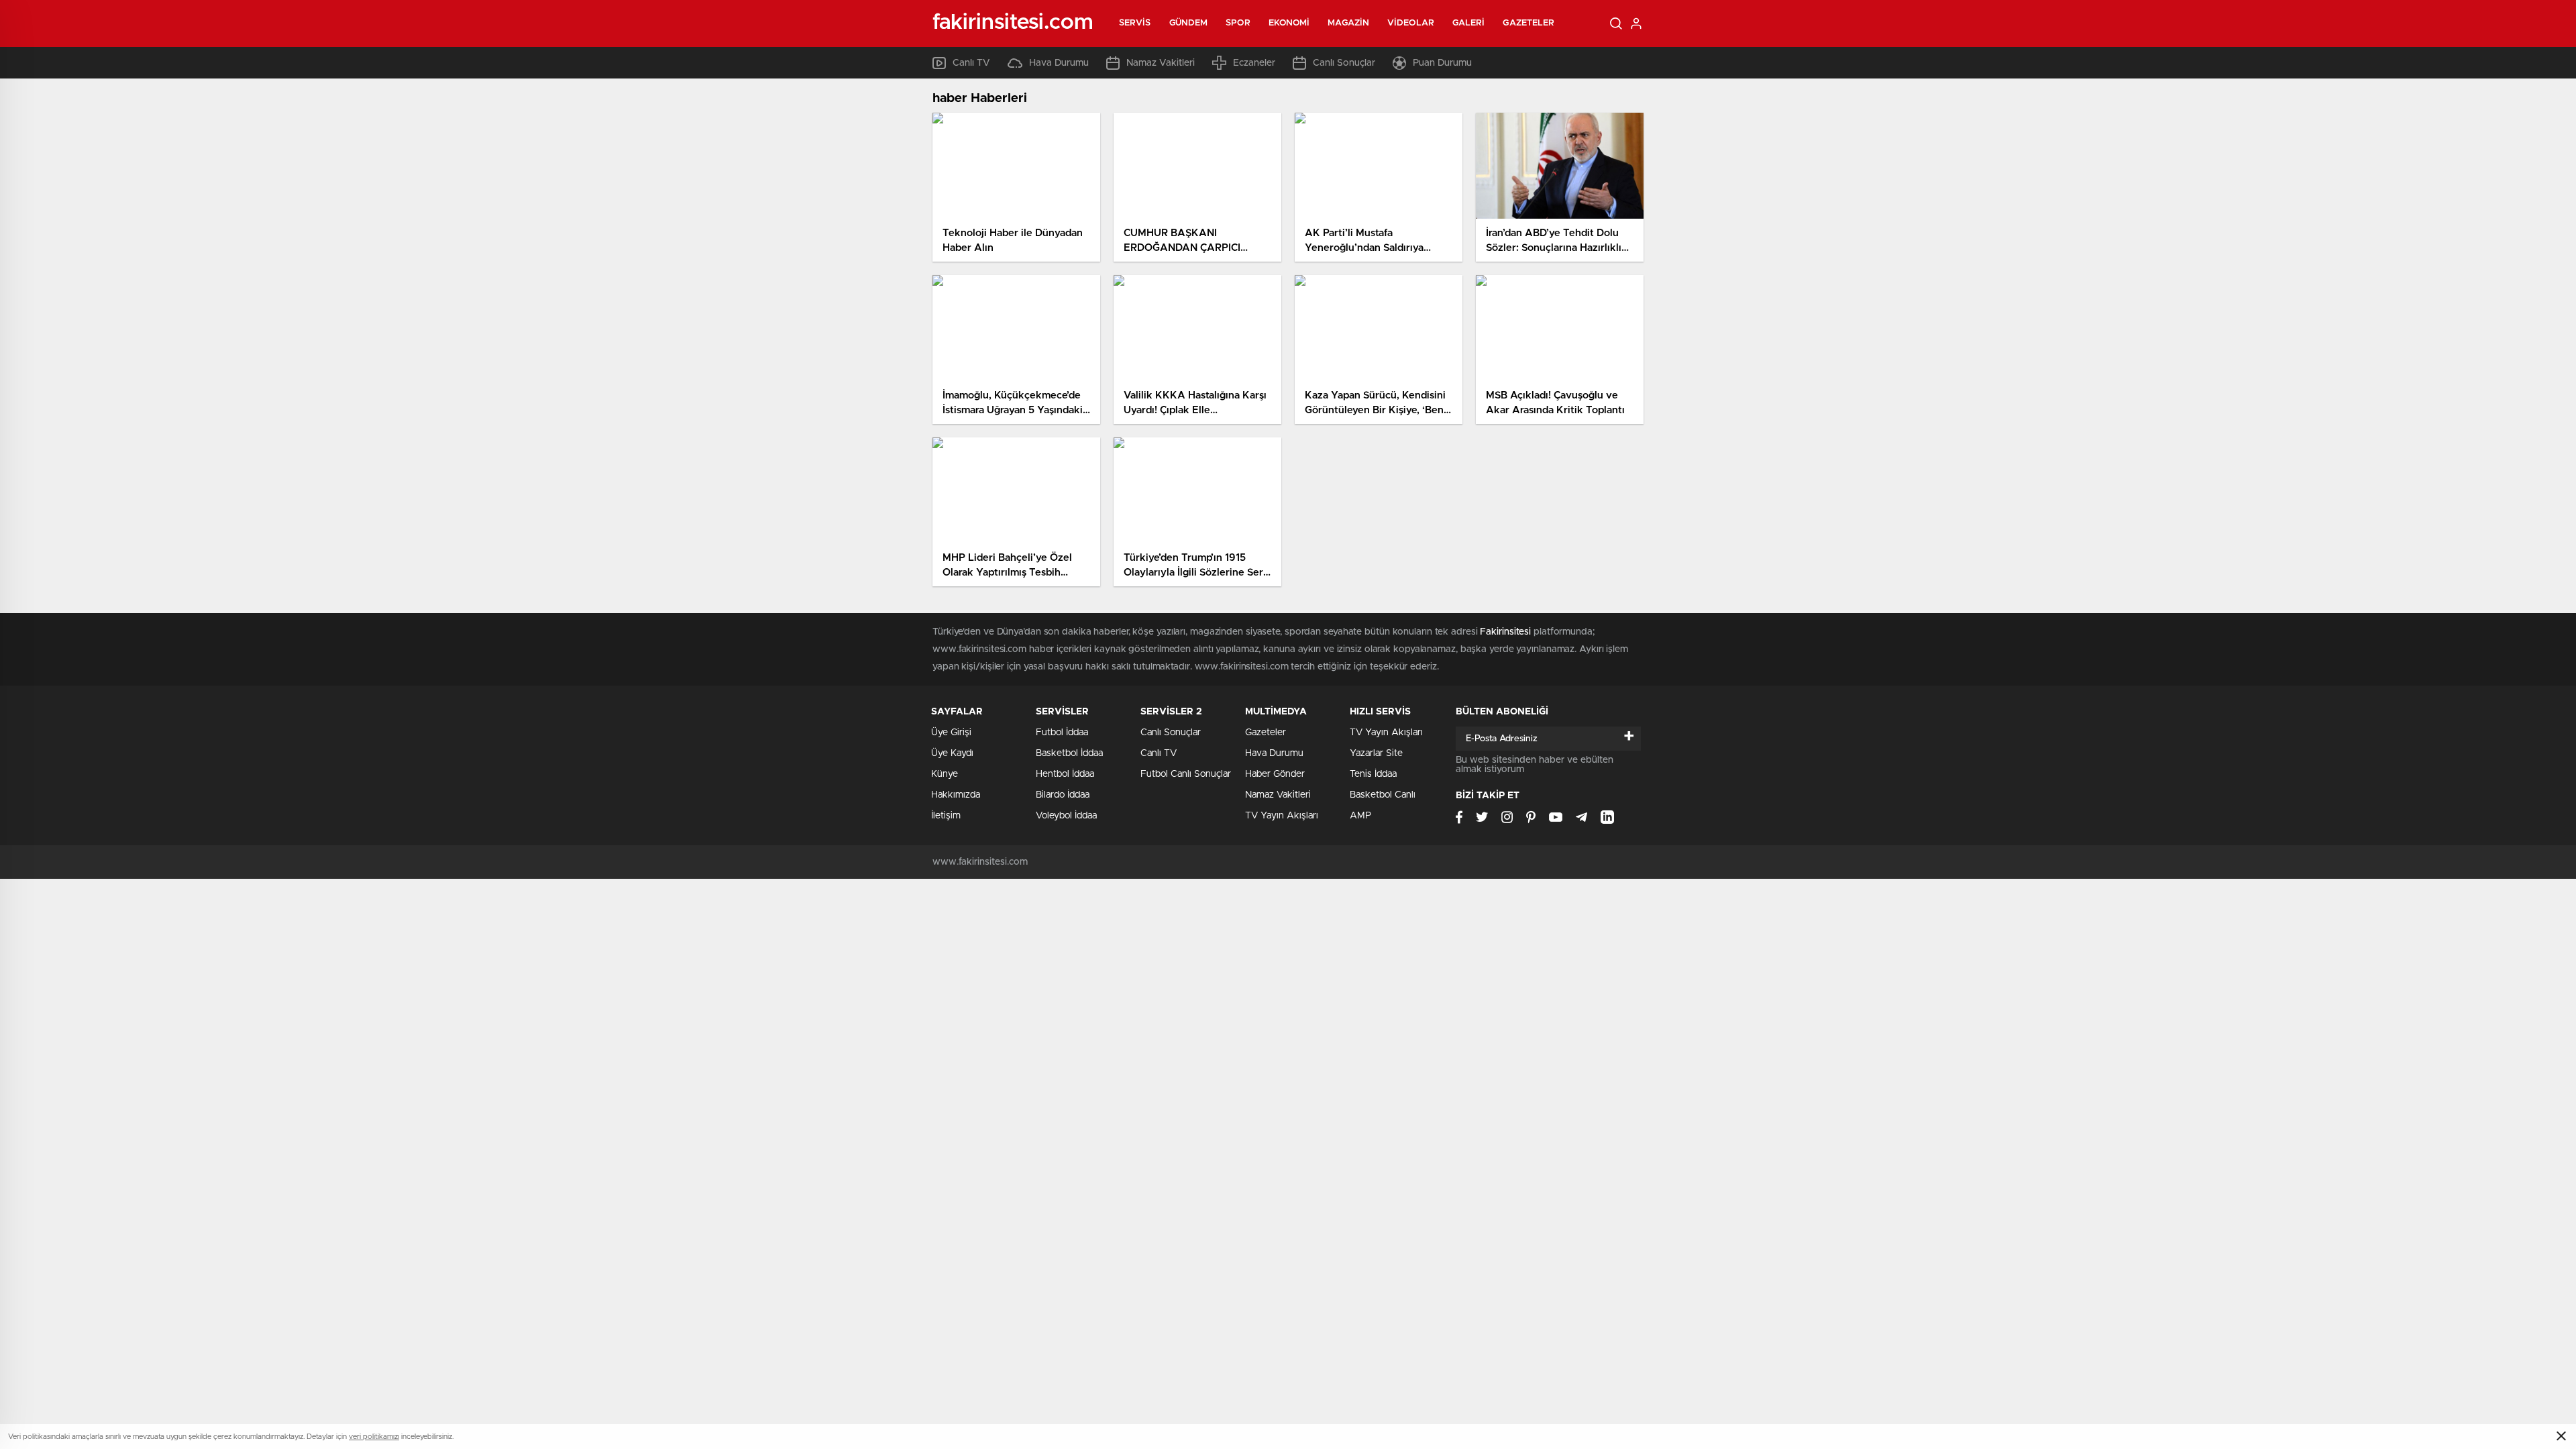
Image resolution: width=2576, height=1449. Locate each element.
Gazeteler (1528, 23)
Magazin (1348, 23)
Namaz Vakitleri (1161, 63)
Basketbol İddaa (1069, 753)
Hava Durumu (1059, 63)
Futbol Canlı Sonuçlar (1186, 774)
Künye (945, 774)
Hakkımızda (956, 795)
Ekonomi (1289, 23)
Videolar (1411, 23)
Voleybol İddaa (1066, 816)
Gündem (1189, 23)
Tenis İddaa (1373, 774)
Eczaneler (1254, 63)
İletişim (946, 816)
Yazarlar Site (1376, 753)
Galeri (1469, 23)
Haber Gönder (1275, 774)
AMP (1360, 816)
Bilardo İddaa (1063, 795)
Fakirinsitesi (1505, 632)
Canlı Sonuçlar (1344, 63)
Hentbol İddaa (1065, 774)
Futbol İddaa (1062, 733)
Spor (1238, 23)
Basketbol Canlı (1383, 795)
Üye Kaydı (952, 753)
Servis (1135, 23)
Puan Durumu (1442, 63)
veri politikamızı (374, 1437)
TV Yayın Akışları (1282, 816)
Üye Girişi (951, 733)
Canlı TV (971, 63)
